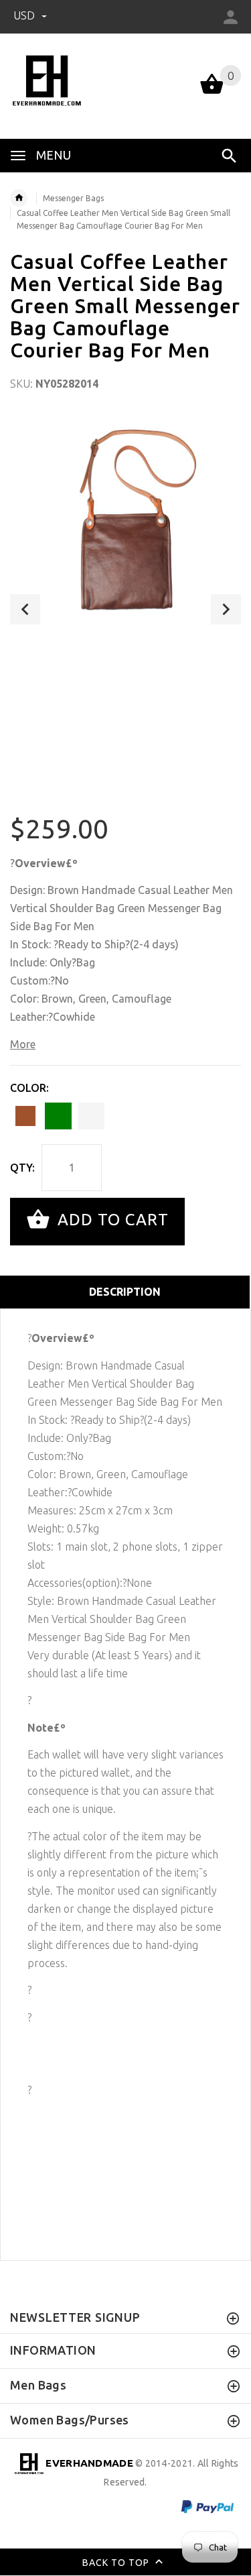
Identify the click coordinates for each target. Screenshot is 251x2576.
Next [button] (226, 609)
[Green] (58, 1116)
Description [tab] (125, 1292)
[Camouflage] (91, 1116)
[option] (125, 529)
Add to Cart (111, 1220)
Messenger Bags (73, 198)
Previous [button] (25, 609)
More (23, 1044)
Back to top (117, 2563)
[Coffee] (25, 1116)
